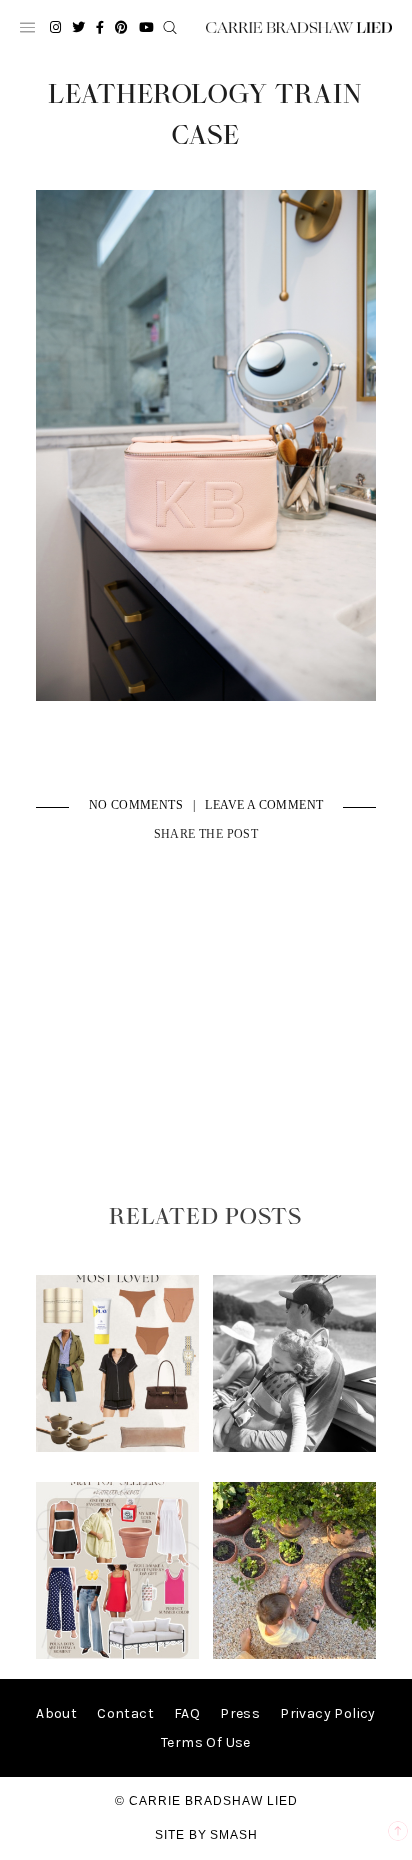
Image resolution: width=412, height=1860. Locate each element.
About (56, 1713)
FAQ (187, 1713)
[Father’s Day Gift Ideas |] (295, 1447)
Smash (234, 1835)
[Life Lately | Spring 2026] (295, 1654)
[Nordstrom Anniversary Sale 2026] (118, 1447)
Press (240, 1713)
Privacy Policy (328, 1713)
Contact (125, 1713)
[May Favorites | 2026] (118, 1654)
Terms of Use (206, 1742)
